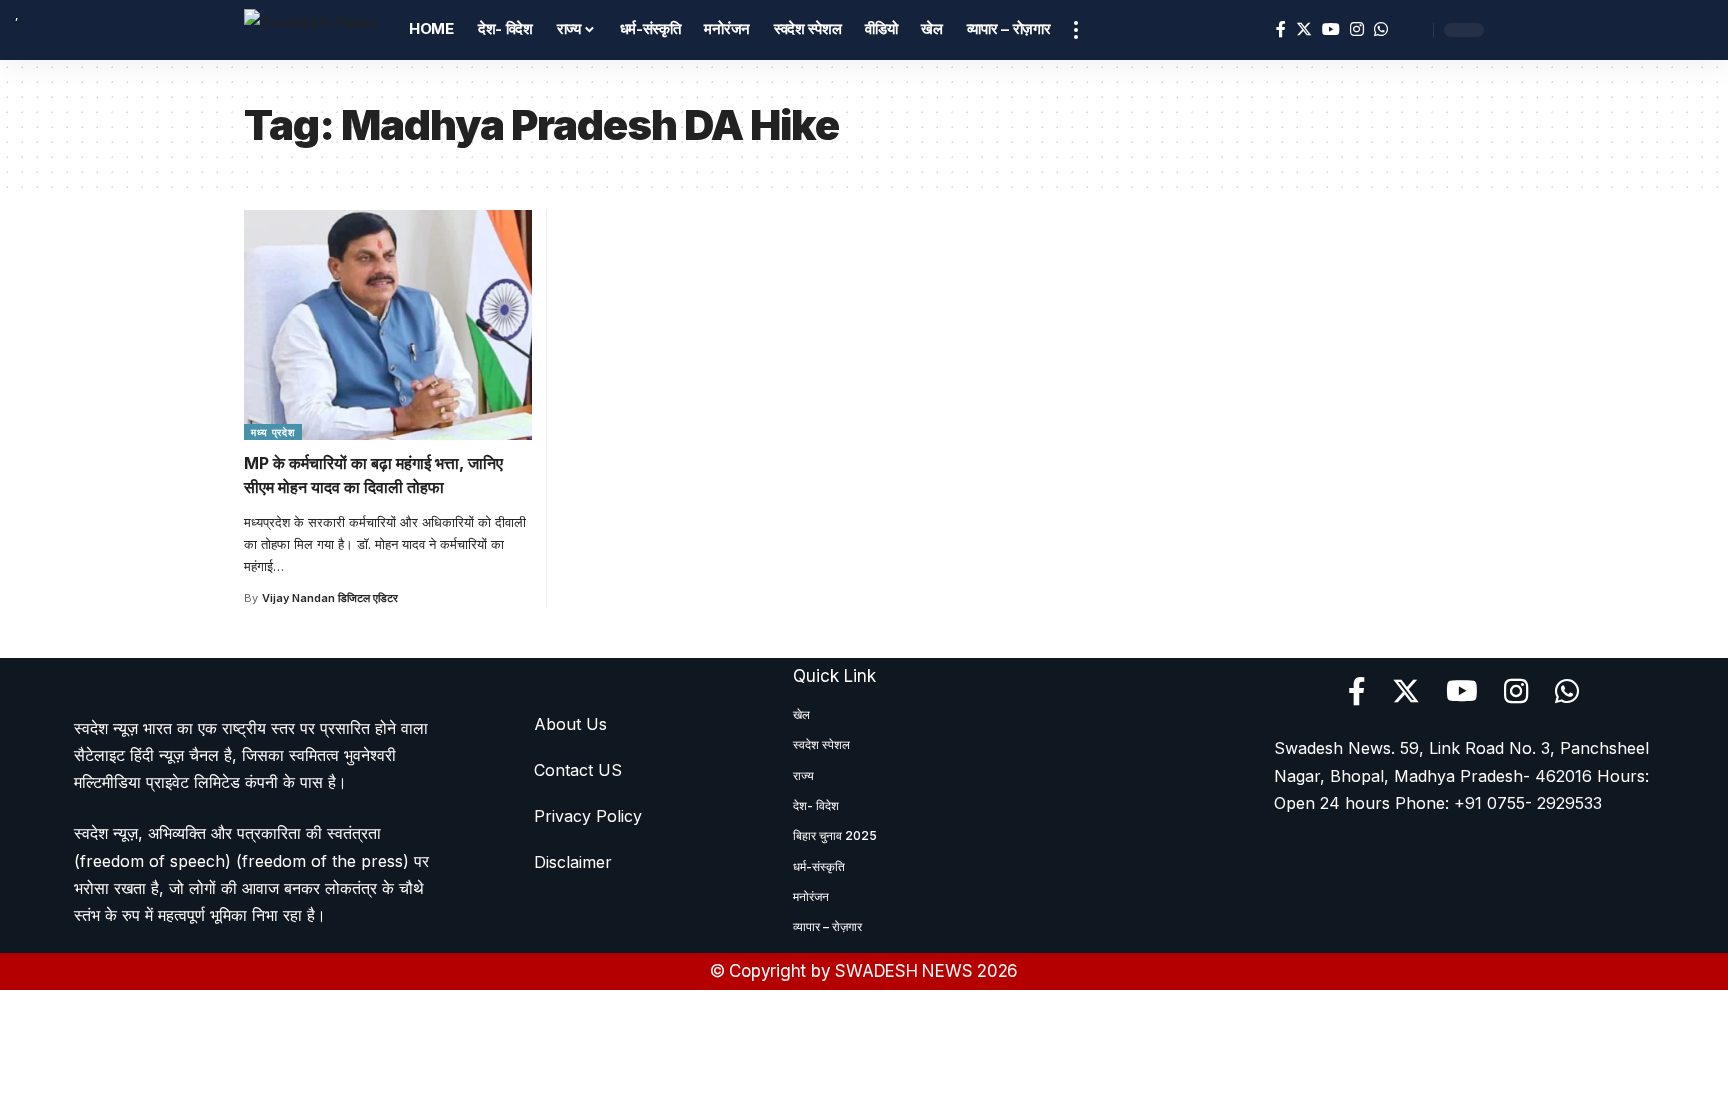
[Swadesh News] (310, 29)
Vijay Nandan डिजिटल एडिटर (330, 598)
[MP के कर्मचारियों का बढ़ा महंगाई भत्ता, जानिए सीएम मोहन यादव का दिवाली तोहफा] (388, 325)
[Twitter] (1304, 29)
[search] (1413, 30)
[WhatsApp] (1381, 29)
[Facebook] (1281, 29)
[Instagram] (1357, 29)
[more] (1076, 30)
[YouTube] (1331, 29)
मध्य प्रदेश (273, 432)
